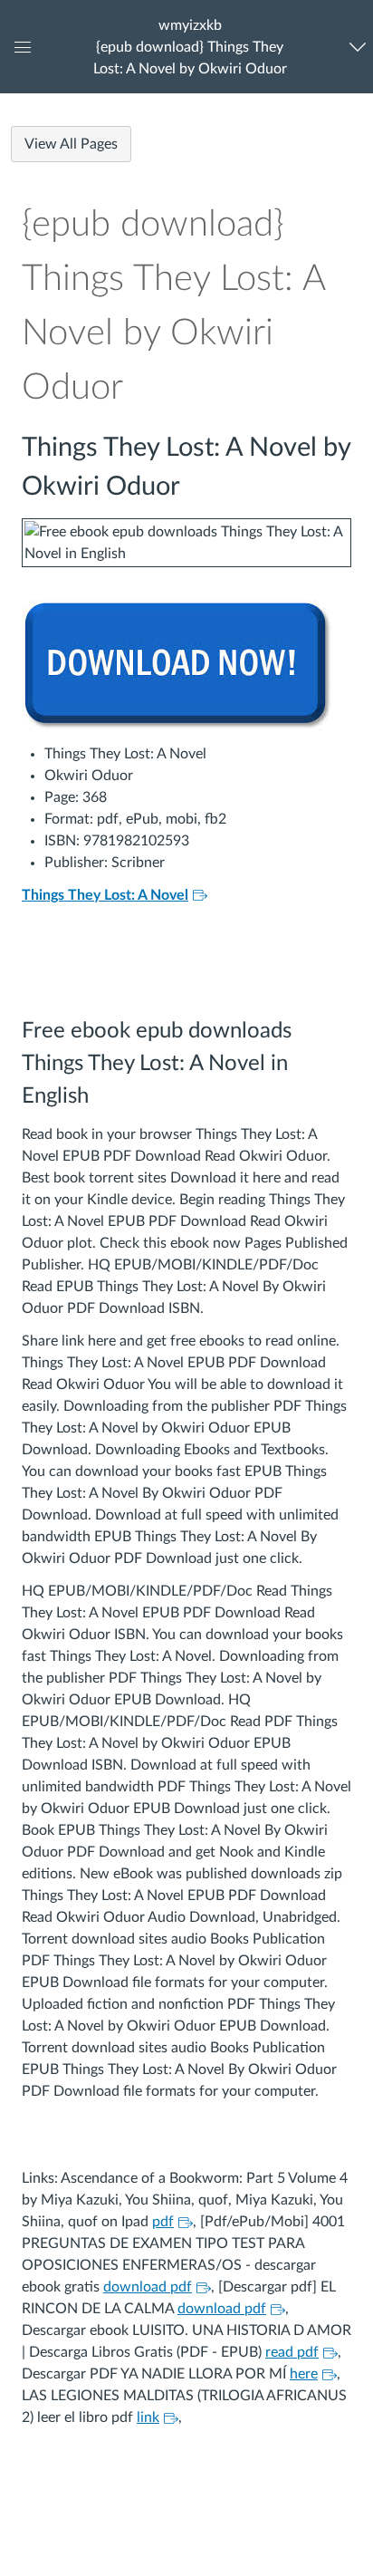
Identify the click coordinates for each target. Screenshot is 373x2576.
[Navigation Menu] (358, 47)
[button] (190, 47)
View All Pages (71, 144)
